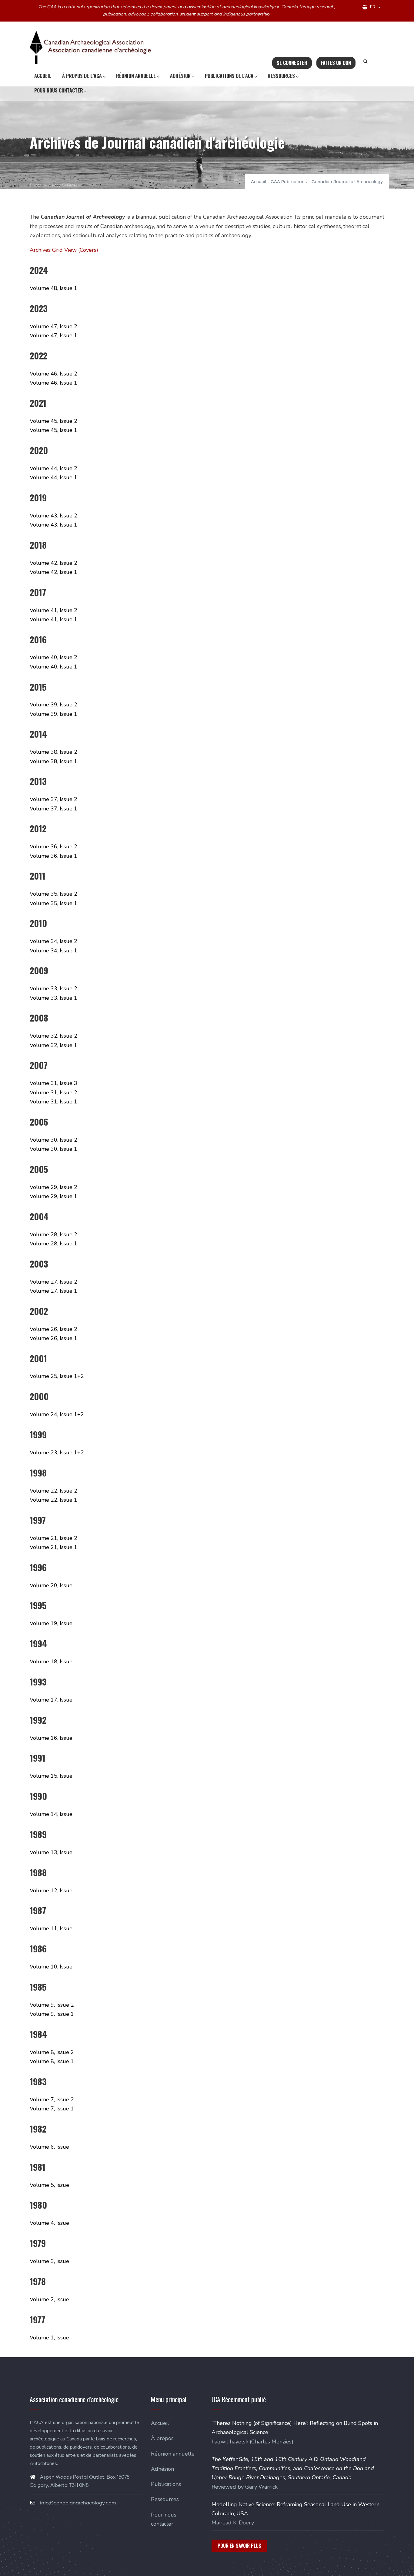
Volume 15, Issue (51, 1776)
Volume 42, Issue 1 (53, 572)
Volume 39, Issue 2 (53, 705)
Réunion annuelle (136, 76)
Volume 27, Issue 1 (53, 1291)
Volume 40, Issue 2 (53, 657)
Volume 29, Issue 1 (53, 1196)
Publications (166, 2484)
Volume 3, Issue (49, 2261)
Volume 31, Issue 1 (53, 1102)
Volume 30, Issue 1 (53, 1149)
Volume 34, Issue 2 (53, 941)
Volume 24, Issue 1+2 (57, 1414)
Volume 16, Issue (51, 1738)
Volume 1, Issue (49, 2338)
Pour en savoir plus (239, 2546)
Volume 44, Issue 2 (53, 468)
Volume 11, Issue (51, 1928)
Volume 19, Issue (51, 1623)
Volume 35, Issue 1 (53, 903)
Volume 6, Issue (49, 2147)
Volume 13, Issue (51, 1852)
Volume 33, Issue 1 (53, 998)
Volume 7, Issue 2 (52, 2100)
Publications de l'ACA (229, 76)
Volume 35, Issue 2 (53, 894)
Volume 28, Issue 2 (53, 1234)
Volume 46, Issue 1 (53, 383)
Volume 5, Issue (49, 2185)
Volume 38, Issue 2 (53, 752)
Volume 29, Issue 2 (53, 1187)
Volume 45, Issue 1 (53, 430)
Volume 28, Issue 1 (53, 1244)
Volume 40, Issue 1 (53, 667)
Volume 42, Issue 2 (53, 563)
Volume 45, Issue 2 (53, 421)
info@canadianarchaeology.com (77, 2503)
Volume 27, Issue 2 (53, 1282)
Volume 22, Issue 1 (53, 1500)
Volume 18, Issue (51, 1662)
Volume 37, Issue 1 (53, 809)
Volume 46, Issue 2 (53, 374)
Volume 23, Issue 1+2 (57, 1453)
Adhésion (180, 76)
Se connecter (292, 63)
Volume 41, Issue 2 (53, 610)
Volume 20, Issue (51, 1585)
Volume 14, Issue (51, 1814)
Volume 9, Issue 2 (52, 2005)
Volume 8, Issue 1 (52, 2061)
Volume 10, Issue (51, 1967)
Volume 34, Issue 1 (53, 951)
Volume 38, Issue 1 (53, 761)
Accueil (43, 76)
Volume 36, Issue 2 (53, 847)
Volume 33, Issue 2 (53, 988)
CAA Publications (289, 182)
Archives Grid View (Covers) (64, 250)
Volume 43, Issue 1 (53, 525)
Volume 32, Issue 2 (53, 1036)
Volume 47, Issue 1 (53, 335)
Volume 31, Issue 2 (53, 1093)
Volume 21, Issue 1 (53, 1547)
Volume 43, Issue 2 (53, 516)
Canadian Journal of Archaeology (347, 182)
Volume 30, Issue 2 (53, 1140)
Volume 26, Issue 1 (53, 1338)
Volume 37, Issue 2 (53, 799)
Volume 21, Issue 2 (53, 1538)
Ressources (281, 76)
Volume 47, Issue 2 (53, 326)
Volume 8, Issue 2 (52, 2052)
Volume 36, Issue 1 (53, 856)
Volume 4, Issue (49, 2223)
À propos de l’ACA (82, 76)
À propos (162, 2438)
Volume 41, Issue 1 (53, 619)
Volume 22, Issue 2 (53, 1491)
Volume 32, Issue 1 (53, 1045)
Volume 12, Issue (51, 1891)
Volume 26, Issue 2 (53, 1329)
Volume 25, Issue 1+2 (57, 1376)
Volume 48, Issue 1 (53, 288)
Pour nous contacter (59, 90)
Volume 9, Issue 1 (52, 2014)
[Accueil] (90, 47)
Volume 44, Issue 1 (53, 477)
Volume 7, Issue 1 (52, 2109)
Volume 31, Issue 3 (53, 1083)
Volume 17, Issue (51, 1700)
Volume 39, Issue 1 (53, 714)
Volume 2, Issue (49, 2299)
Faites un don (336, 63)
